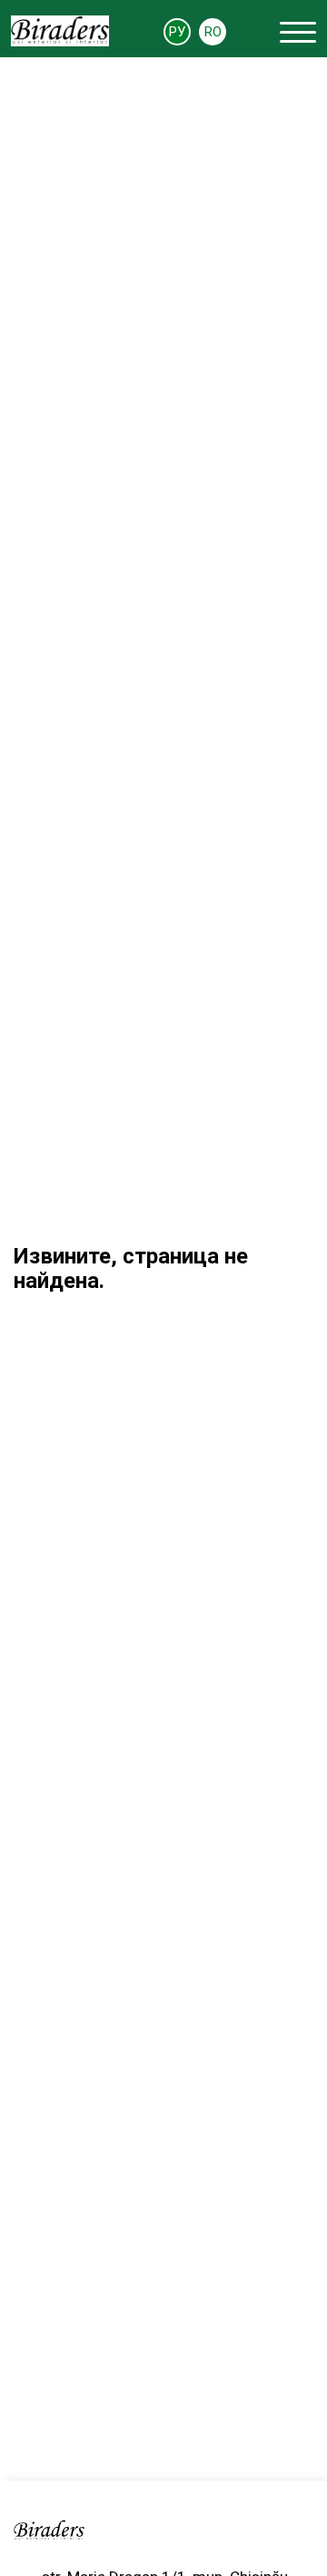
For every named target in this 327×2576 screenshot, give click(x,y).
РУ (177, 32)
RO (213, 32)
